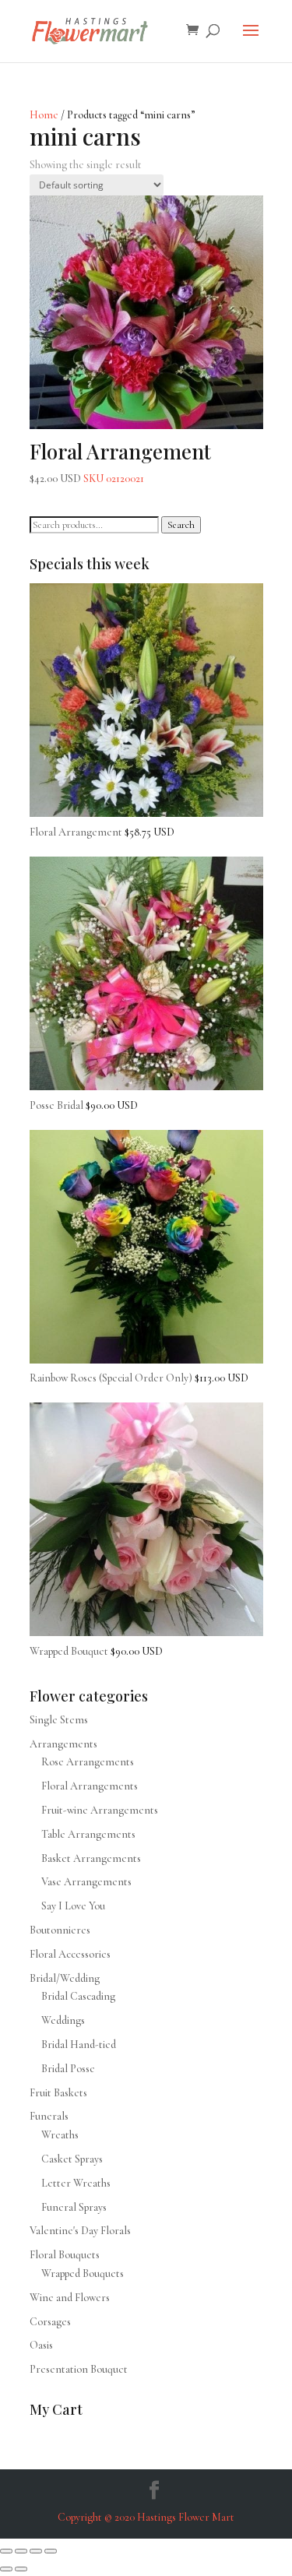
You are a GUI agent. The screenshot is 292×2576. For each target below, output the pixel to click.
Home (44, 115)
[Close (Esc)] (51, 2551)
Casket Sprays (72, 2159)
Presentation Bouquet (79, 2369)
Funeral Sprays (74, 2207)
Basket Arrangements (91, 1858)
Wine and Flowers (70, 2298)
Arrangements (63, 1744)
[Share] (36, 2551)
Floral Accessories (70, 1954)
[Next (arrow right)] (21, 2569)
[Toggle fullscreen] (21, 2551)
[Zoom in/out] (6, 2551)
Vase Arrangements (86, 1882)
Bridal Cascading (78, 1996)
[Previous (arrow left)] (6, 2569)
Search (181, 525)
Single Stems (59, 1720)
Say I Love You (73, 1906)
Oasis (41, 2345)
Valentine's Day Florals (80, 2231)
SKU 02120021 (120, 461)
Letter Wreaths (76, 2183)
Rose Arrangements (88, 1762)
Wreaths (60, 2135)
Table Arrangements (88, 1834)
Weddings (63, 2020)
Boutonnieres (60, 1930)
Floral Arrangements (90, 1786)
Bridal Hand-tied (79, 2045)
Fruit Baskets (58, 2093)
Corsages (50, 2322)
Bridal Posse (68, 2069)
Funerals (49, 2116)
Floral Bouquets (65, 2255)
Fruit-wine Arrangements (100, 1810)
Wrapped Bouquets (83, 2273)
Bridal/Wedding (65, 1978)
